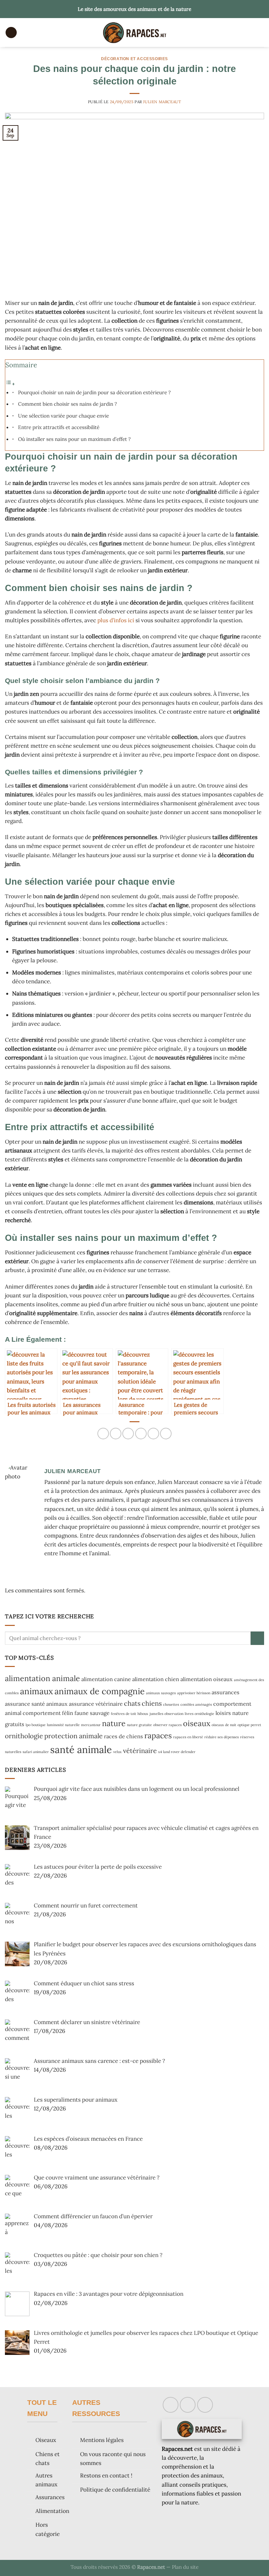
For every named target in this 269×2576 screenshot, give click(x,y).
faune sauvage (92, 1713)
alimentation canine (106, 1679)
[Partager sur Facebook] (116, 1434)
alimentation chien (156, 1679)
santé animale (81, 1749)
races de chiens (124, 1736)
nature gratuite (139, 1725)
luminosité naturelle (63, 1725)
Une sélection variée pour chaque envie (63, 416)
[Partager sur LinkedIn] (166, 1434)
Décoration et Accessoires (134, 59)
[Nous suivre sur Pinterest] (205, 2405)
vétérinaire (140, 1751)
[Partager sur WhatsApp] (103, 1434)
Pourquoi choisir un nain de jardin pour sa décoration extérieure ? (94, 392)
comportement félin (48, 1713)
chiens (152, 1703)
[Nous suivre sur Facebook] (171, 2405)
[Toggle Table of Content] (10, 384)
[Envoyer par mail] (141, 1434)
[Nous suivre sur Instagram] (188, 2405)
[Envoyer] (257, 1638)
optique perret (249, 1725)
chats (132, 1703)
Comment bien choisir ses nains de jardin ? (67, 404)
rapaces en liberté (188, 1737)
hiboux (143, 1714)
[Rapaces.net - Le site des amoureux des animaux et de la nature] (134, 33)
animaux (37, 1691)
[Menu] (11, 33)
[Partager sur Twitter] (128, 1434)
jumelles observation (166, 1714)
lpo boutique (36, 1725)
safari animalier (36, 1752)
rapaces (158, 1735)
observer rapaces (167, 1725)
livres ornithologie (199, 1714)
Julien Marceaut (162, 102)
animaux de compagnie (100, 1691)
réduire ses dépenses (222, 1737)
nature (114, 1723)
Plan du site (185, 2567)
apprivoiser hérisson (194, 1693)
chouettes (171, 1704)
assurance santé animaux (36, 1704)
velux (117, 1752)
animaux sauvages (161, 1693)
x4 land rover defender (177, 1752)
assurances (226, 1692)
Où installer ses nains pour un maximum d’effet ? (74, 439)
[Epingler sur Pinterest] (153, 1434)
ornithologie (24, 1736)
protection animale (73, 1736)
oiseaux (197, 1723)
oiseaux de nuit (224, 1725)
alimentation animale (42, 1678)
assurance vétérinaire (96, 1704)
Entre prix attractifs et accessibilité (59, 427)
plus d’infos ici (116, 620)
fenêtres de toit (124, 1714)
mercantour (91, 1725)
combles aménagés (196, 1704)
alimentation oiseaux (207, 1679)
